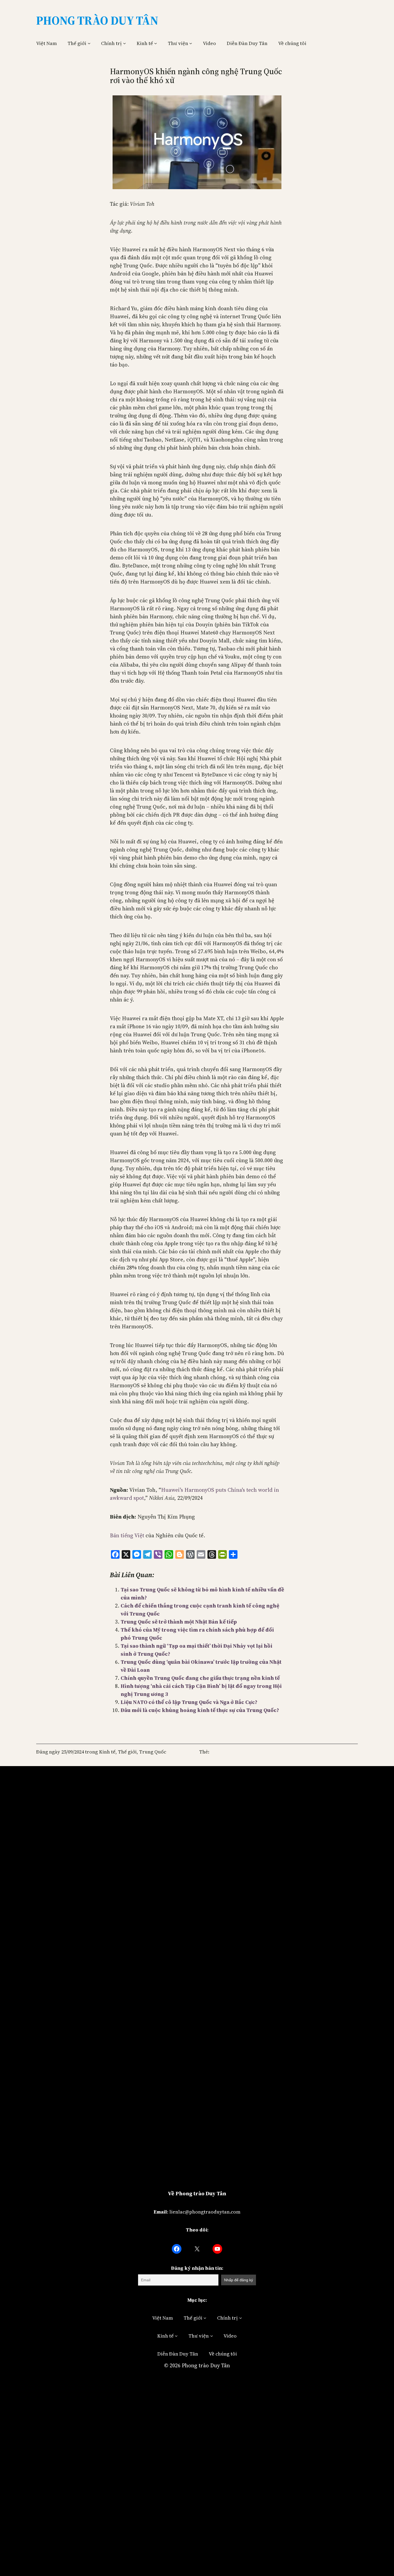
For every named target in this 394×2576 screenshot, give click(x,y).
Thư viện (178, 43)
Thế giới (77, 43)
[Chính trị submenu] (124, 43)
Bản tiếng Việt (127, 1535)
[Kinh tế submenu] (156, 43)
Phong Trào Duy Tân (97, 20)
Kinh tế (145, 43)
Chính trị (111, 43)
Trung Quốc (153, 1752)
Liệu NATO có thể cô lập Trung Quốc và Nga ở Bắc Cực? (189, 1702)
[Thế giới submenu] (89, 43)
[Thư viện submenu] (191, 43)
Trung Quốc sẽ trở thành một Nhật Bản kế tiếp (179, 1622)
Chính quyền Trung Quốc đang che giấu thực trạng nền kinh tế (200, 1678)
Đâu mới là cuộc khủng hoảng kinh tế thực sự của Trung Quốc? (200, 1710)
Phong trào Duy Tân (206, 2365)
